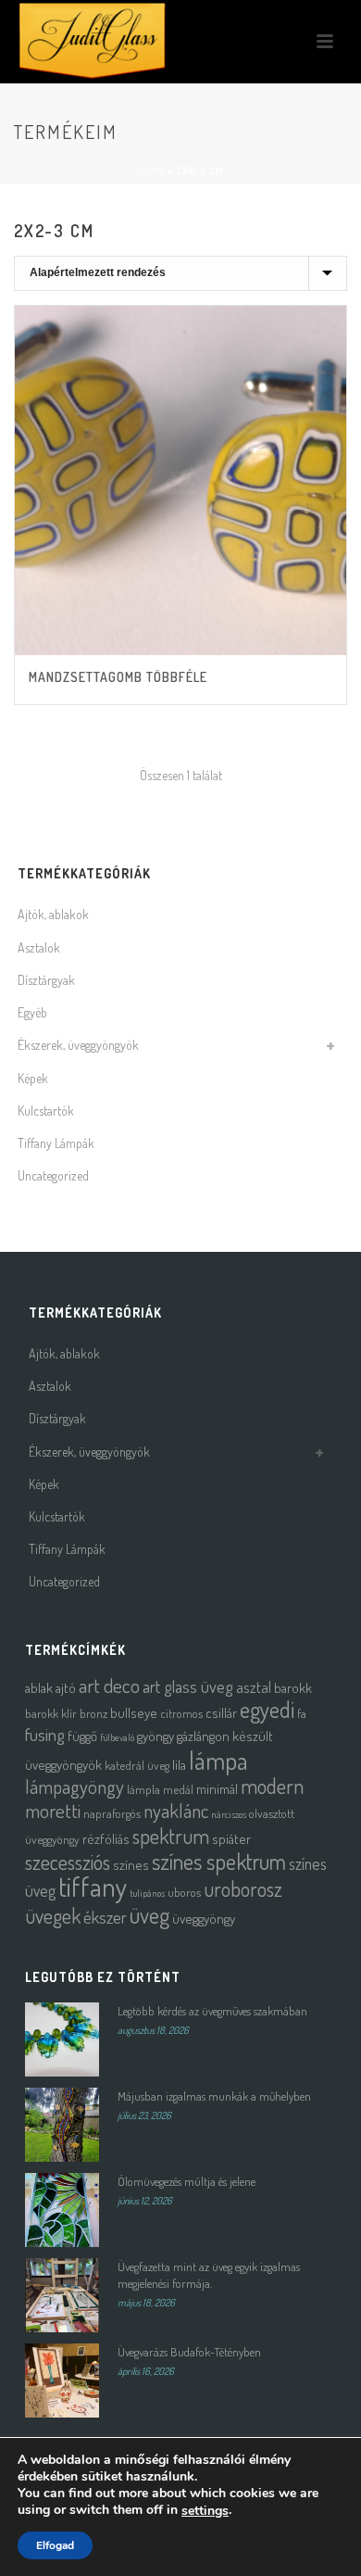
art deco (109, 1685)
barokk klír (51, 1713)
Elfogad (55, 2545)
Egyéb (32, 1012)
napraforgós (112, 1813)
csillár (221, 1713)
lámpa (218, 1760)
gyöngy (156, 1736)
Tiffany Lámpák (56, 1143)
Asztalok (39, 947)
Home (151, 170)
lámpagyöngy (75, 1787)
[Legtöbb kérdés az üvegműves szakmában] (62, 2039)
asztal (254, 1687)
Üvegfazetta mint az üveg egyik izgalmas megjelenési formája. (209, 2275)
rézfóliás (106, 1839)
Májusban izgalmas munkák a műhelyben (214, 2096)
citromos (181, 1713)
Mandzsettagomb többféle (118, 677)
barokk (293, 1688)
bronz (93, 1713)
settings (205, 2511)
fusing (45, 1734)
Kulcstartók (46, 1111)
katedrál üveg (137, 1765)
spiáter (231, 1839)
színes (131, 1865)
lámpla (143, 1789)
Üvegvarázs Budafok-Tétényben (189, 2352)
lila (179, 1765)
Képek (33, 1078)
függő (82, 1736)
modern (272, 1786)
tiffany (93, 1886)
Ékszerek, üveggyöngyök (78, 1045)
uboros (184, 1892)
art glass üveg (188, 1686)
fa (302, 1713)
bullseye (134, 1713)
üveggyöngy (204, 1919)
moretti (53, 1810)
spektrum (171, 1836)
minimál (217, 1789)
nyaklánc (176, 1811)
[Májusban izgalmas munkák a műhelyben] (62, 2125)
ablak (39, 1688)
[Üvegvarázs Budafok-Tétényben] (62, 2380)
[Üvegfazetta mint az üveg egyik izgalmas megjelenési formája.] (62, 2295)
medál (178, 1789)
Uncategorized (53, 1175)
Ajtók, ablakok (53, 914)
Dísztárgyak (46, 980)
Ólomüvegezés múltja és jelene (187, 2181)
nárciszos (229, 1814)
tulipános (147, 1893)
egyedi (267, 1709)
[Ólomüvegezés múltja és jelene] (62, 2210)
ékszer (105, 1917)
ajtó (66, 1688)
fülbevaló (117, 1737)
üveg (149, 1915)
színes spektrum (219, 1861)
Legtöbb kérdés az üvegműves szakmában (212, 2011)
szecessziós (68, 1862)
